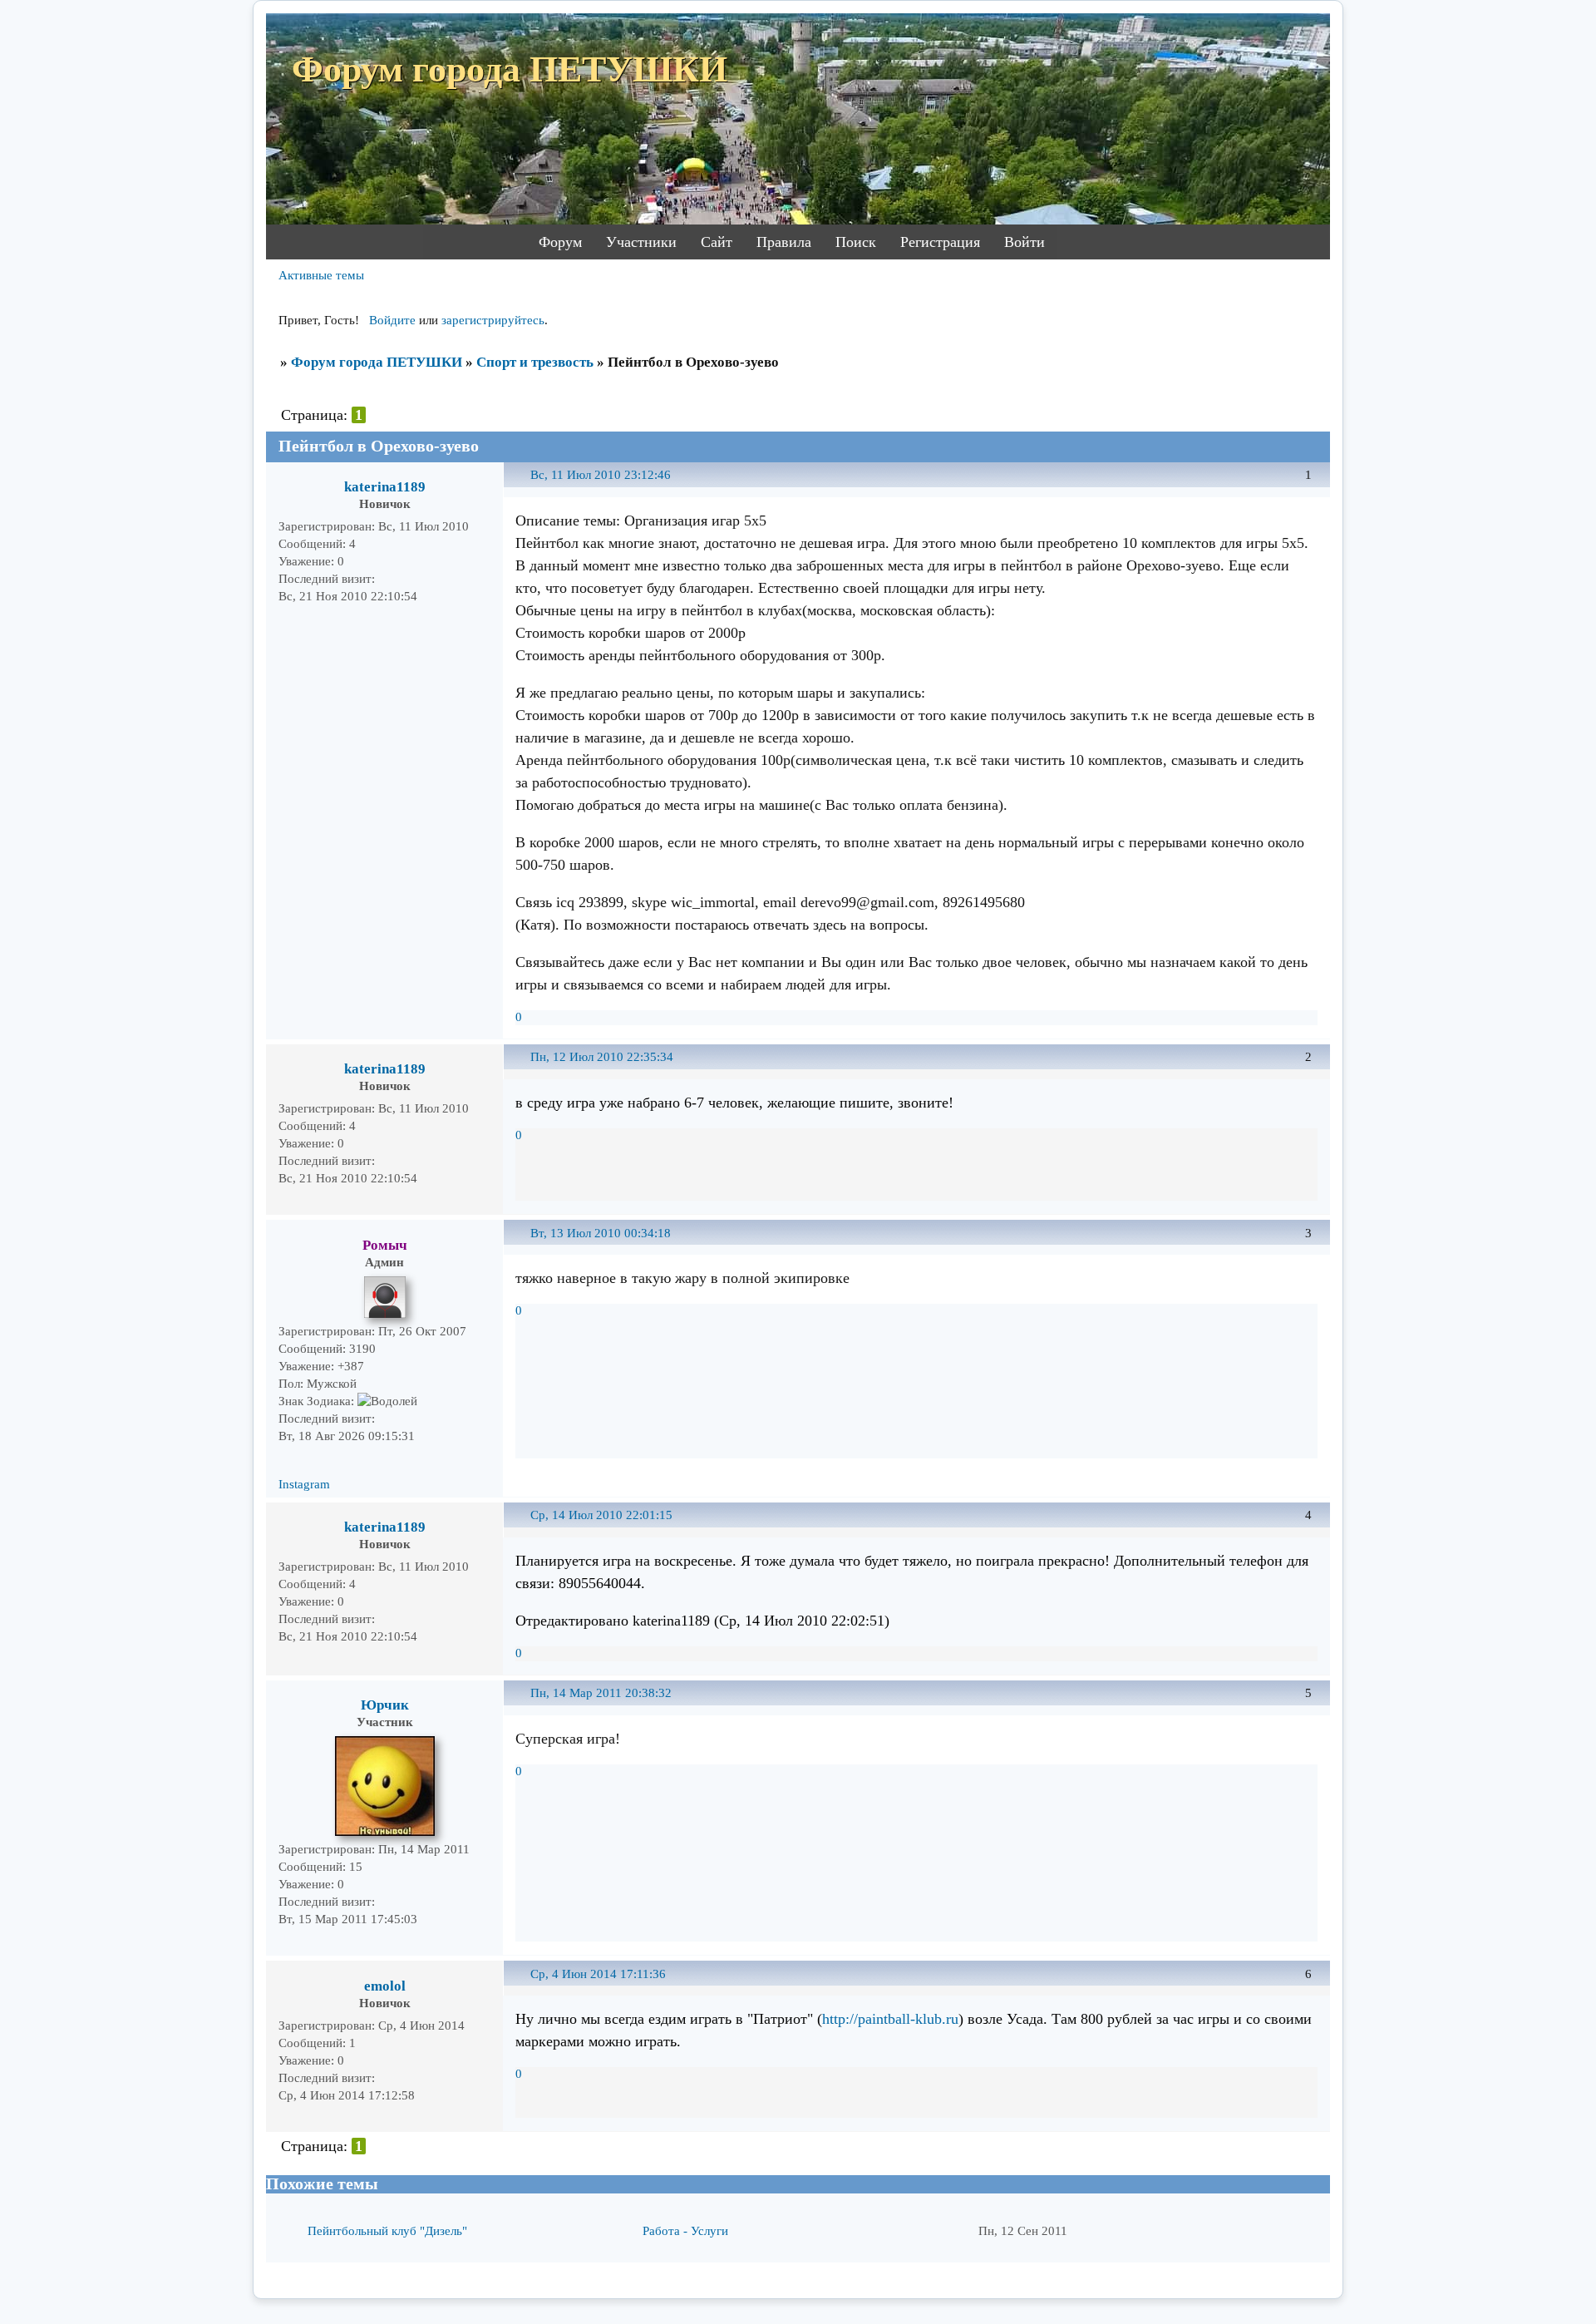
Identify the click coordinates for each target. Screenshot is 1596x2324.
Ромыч (385, 1245)
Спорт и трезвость (535, 362)
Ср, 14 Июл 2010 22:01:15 (601, 1515)
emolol (385, 1986)
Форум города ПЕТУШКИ (377, 362)
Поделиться (523, 484)
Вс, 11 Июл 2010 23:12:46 (601, 475)
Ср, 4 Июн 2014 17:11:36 (598, 1974)
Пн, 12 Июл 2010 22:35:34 (602, 1057)
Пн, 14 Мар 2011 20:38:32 (601, 1693)
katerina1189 (385, 487)
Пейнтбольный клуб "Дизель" (387, 2231)
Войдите (392, 320)
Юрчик (385, 1705)
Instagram (304, 1484)
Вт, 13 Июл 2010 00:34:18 (601, 1233)
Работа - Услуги (685, 2231)
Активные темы (321, 275)
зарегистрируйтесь (493, 320)
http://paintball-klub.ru (890, 2019)
